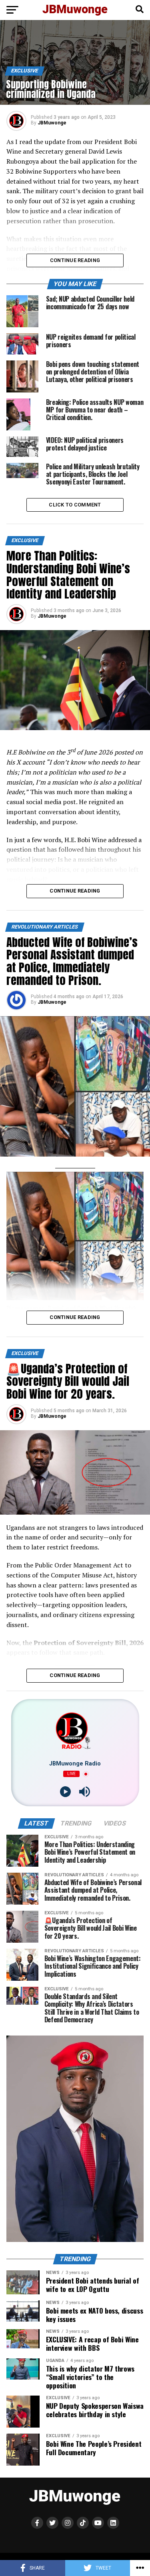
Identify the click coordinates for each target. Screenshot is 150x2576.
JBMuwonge (52, 123)
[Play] (65, 1792)
